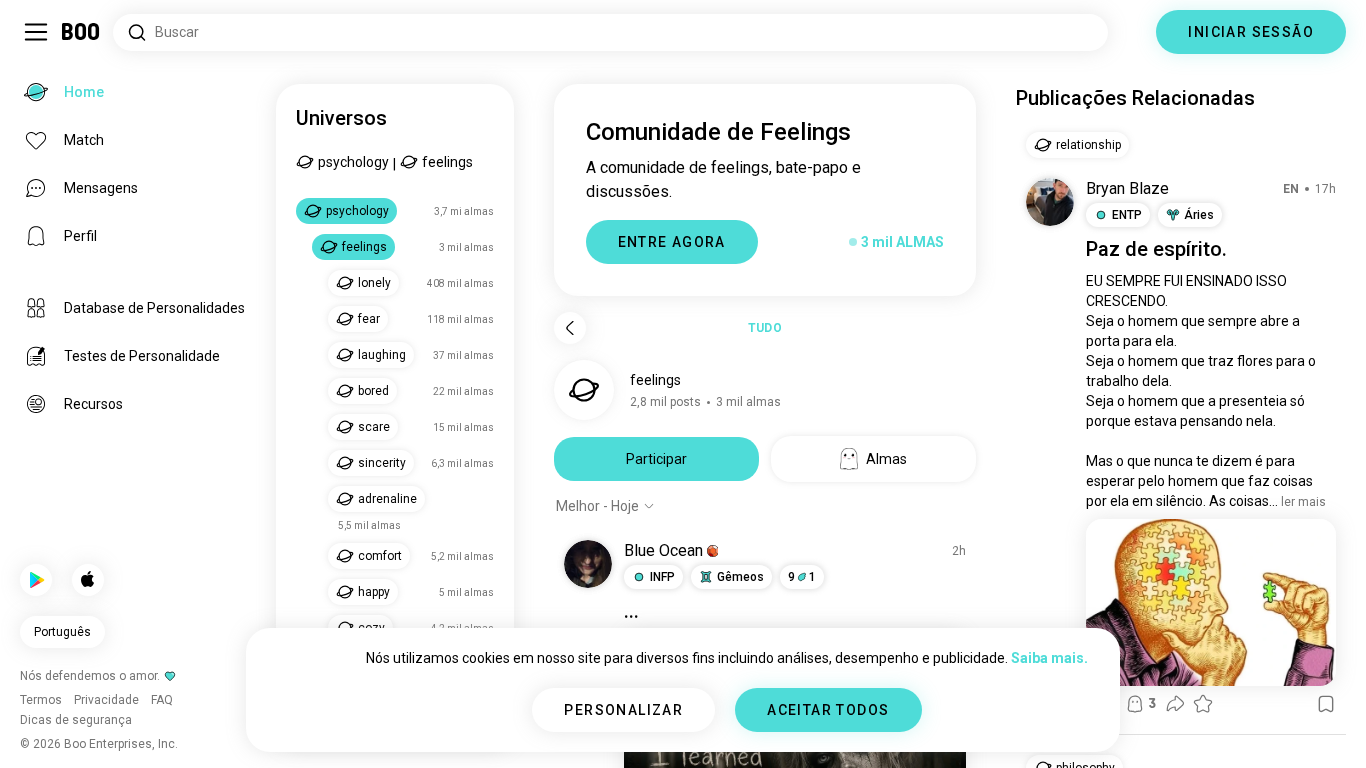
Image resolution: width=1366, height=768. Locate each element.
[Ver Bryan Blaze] (1050, 202)
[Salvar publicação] (1326, 704)
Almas (886, 459)
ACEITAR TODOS (828, 710)
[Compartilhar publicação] (1175, 704)
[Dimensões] (1132, 32)
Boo (81, 32)
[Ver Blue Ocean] (588, 564)
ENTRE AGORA (672, 242)
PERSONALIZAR (623, 710)
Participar (656, 459)
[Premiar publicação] (1203, 704)
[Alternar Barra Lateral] (36, 32)
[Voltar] (570, 328)
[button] (713, 551)
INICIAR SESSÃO (1251, 32)
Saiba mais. (1049, 658)
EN (1291, 189)
